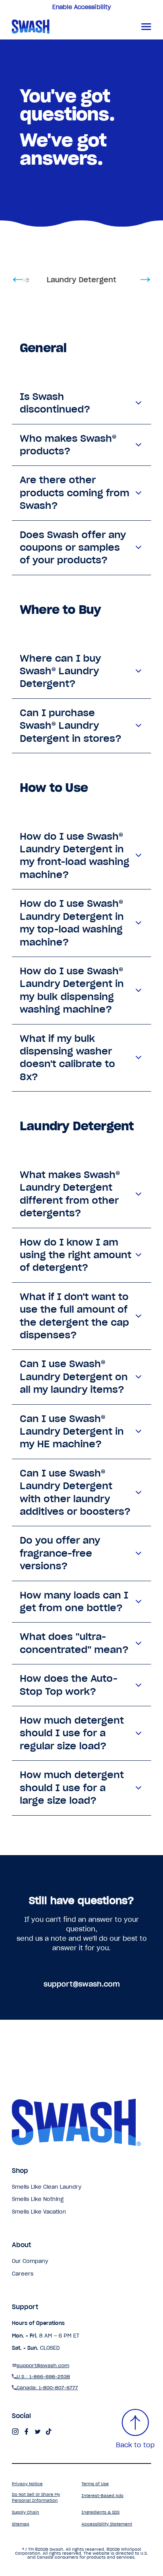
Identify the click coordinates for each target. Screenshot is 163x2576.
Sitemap (21, 2524)
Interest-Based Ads (102, 2496)
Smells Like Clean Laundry (47, 2187)
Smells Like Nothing (38, 2199)
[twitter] (38, 2432)
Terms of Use (95, 2484)
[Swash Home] (61, 26)
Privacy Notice (27, 2484)
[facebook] (27, 2432)
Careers (23, 2274)
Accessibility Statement (107, 2524)
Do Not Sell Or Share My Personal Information (36, 2497)
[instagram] (15, 2432)
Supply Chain (26, 2512)
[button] (146, 26)
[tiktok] (49, 2432)
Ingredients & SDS (100, 2512)
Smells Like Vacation (39, 2212)
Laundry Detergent (81, 280)
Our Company (30, 2261)
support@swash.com (82, 1984)
